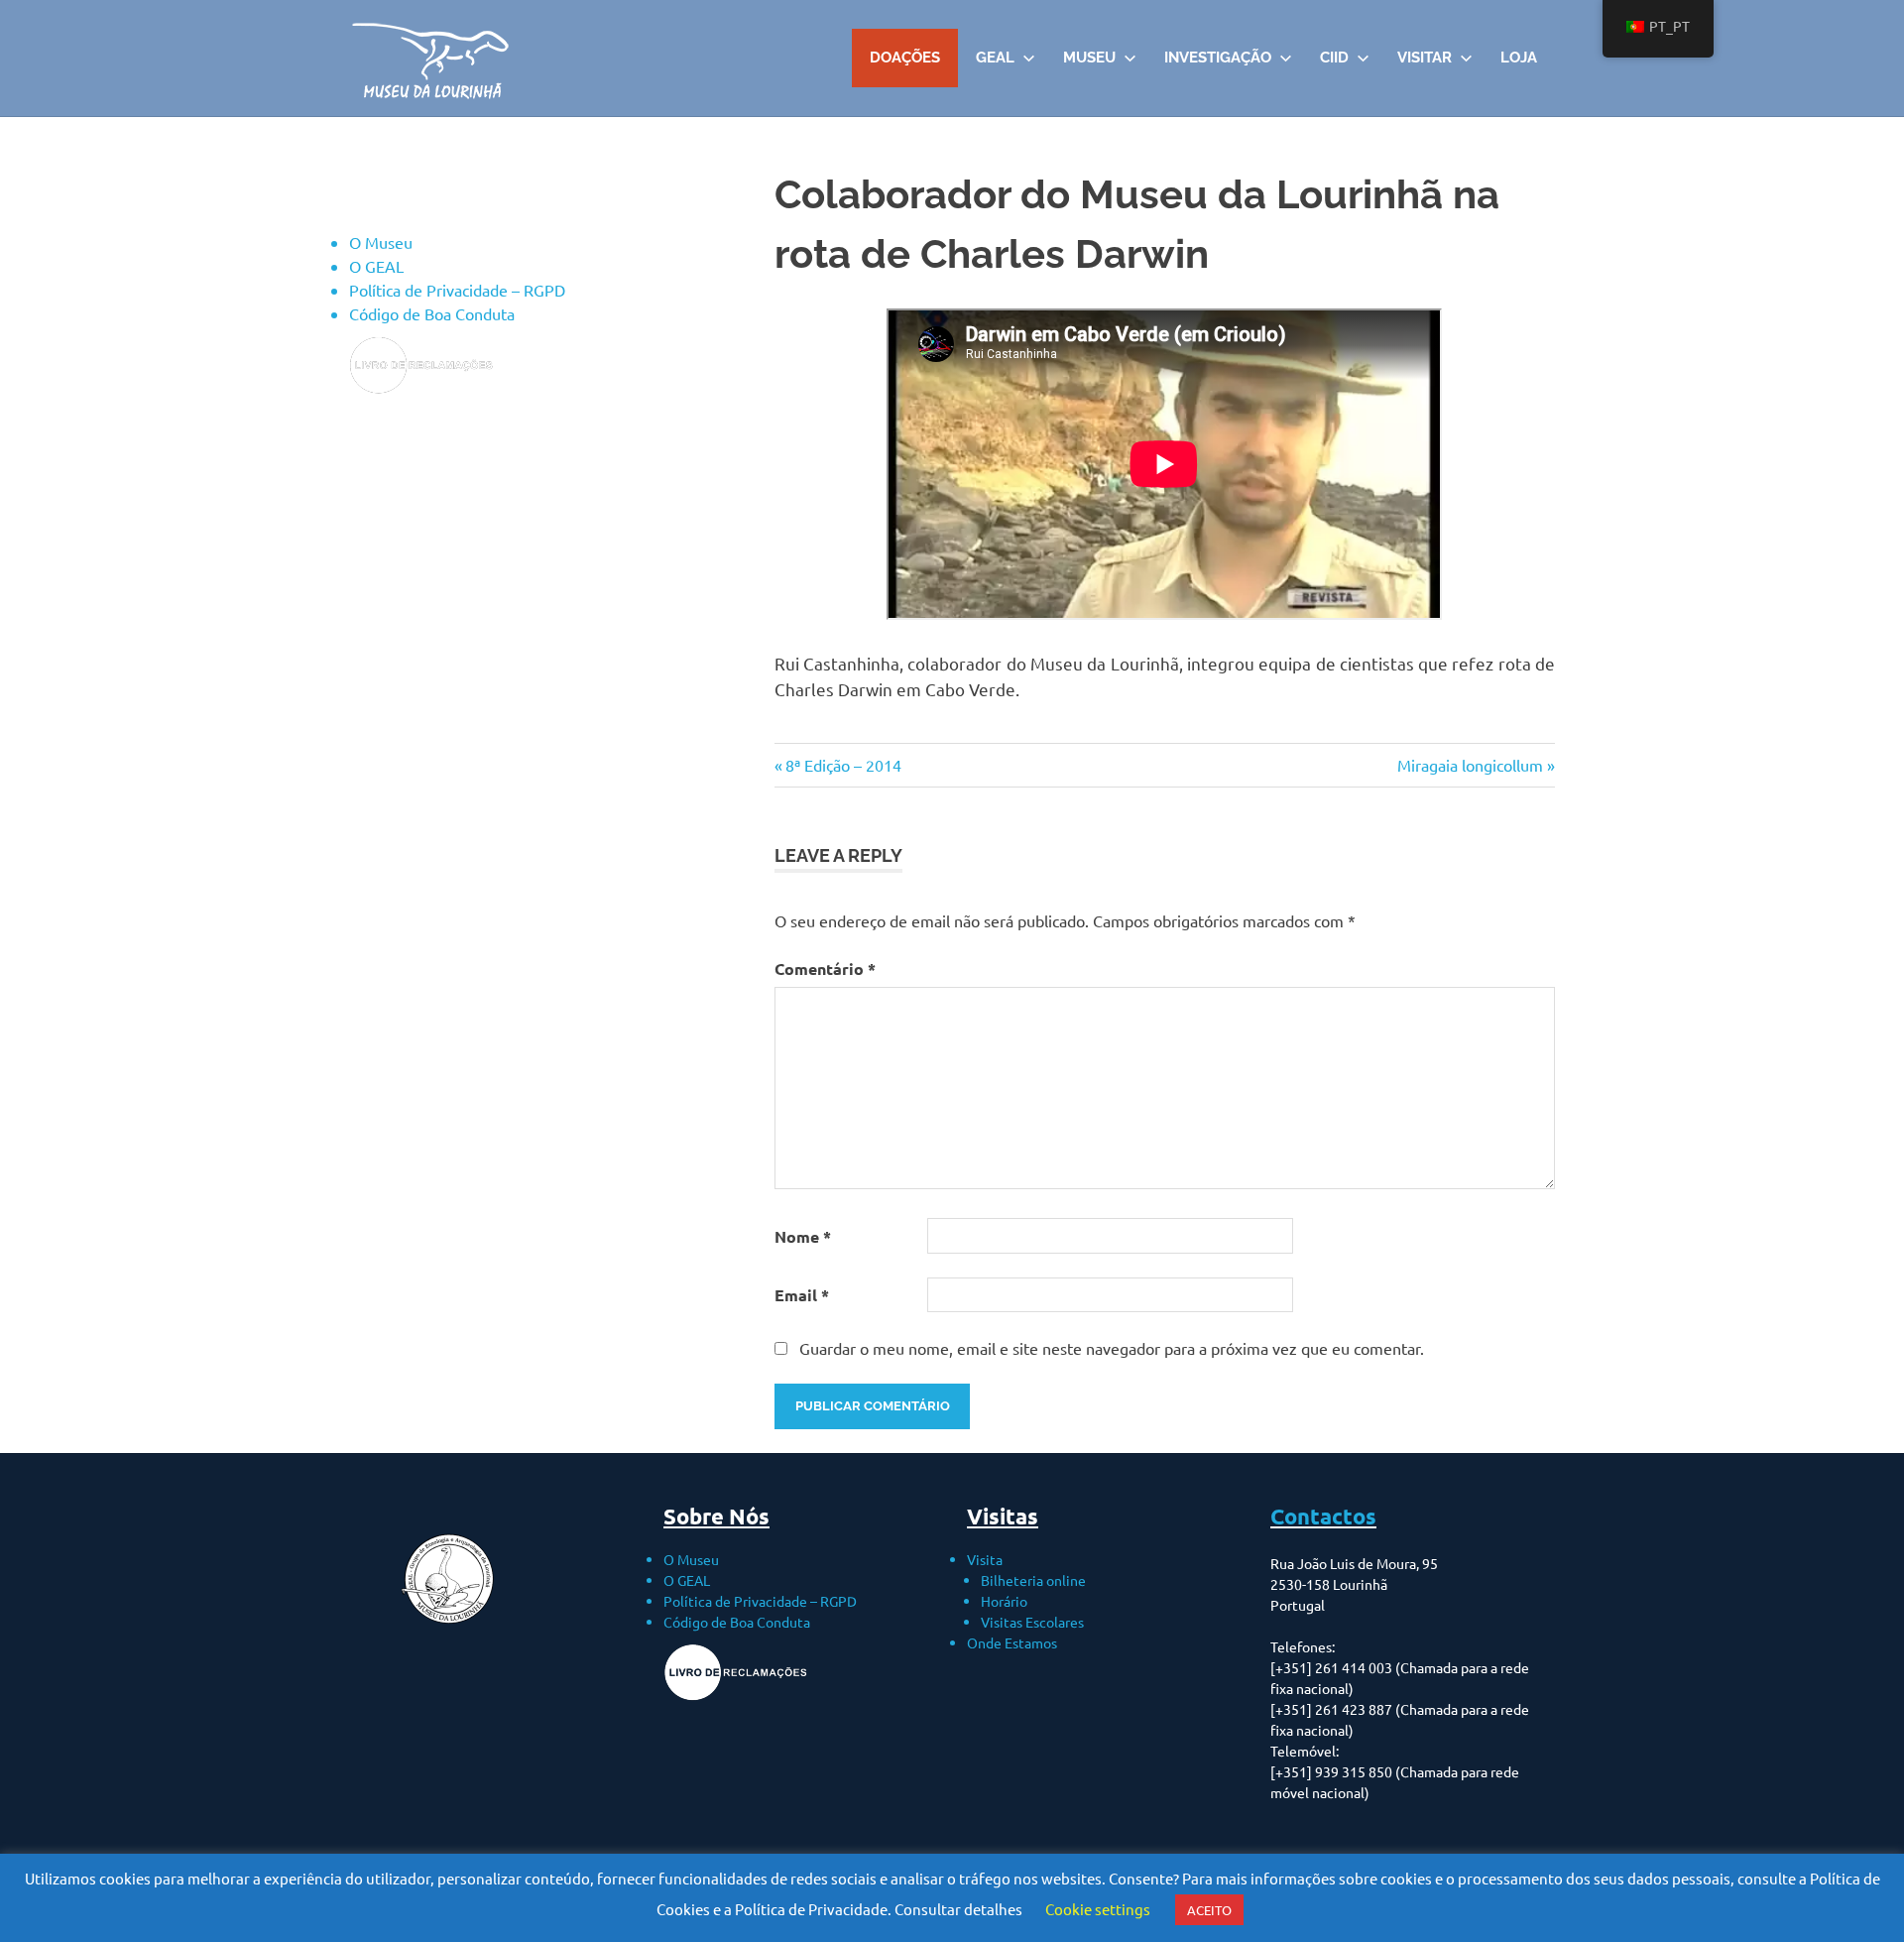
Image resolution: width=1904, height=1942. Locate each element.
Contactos (1323, 1516)
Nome (803, 1236)
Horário (1004, 1601)
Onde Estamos (1012, 1642)
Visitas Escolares (1032, 1622)
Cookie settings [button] (1098, 1909)
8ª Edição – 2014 (843, 765)
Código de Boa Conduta (432, 313)
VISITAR (1425, 58)
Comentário (825, 969)
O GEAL (376, 266)
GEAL (995, 58)
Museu (1089, 58)
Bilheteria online (1033, 1580)
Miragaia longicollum (1470, 765)
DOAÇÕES (905, 58)
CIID (1334, 58)
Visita (985, 1559)
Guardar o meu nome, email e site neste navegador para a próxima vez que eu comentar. (1112, 1348)
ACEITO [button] (1209, 1910)
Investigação (1218, 58)
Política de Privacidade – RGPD (457, 290)
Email (802, 1295)
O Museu (381, 242)
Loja (1519, 58)
